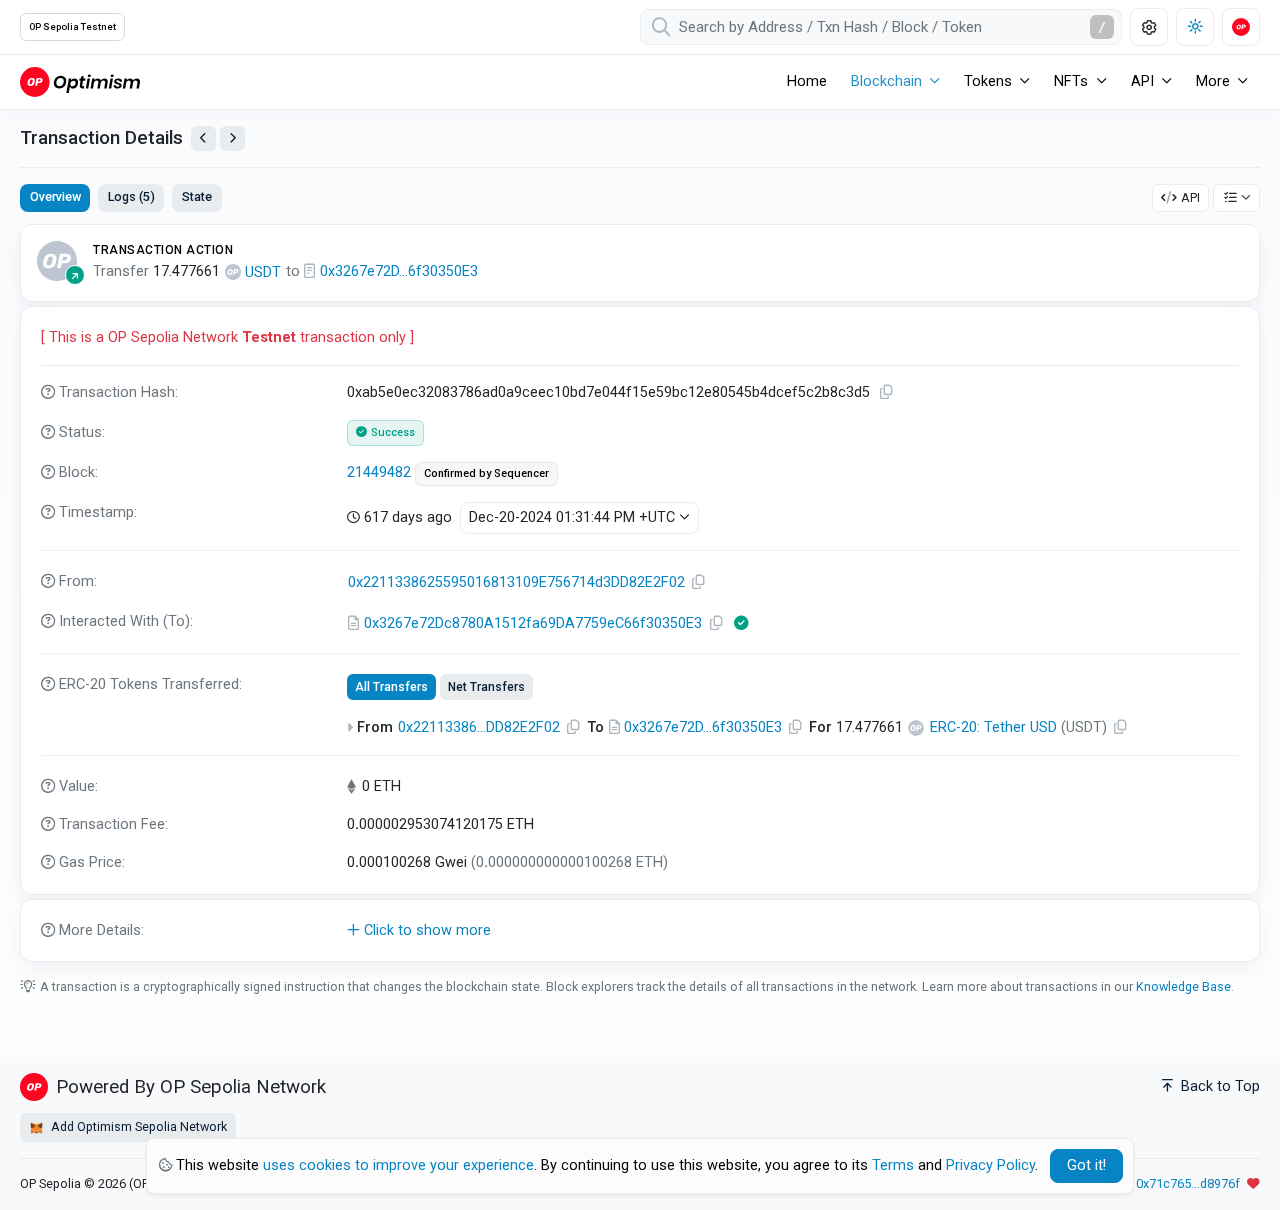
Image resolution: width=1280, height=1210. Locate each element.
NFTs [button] (1071, 81)
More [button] (1213, 81)
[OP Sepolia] (80, 81)
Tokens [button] (988, 81)
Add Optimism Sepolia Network (137, 1126)
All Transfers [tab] (391, 687)
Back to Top (1218, 1086)
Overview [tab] (55, 196)
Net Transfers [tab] (486, 687)
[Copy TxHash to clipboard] (887, 392)
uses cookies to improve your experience (398, 1165)
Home (807, 81)
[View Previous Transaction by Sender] (203, 138)
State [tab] (197, 196)
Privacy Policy (990, 1165)
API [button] (1142, 81)
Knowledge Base (1183, 986)
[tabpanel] (640, 593)
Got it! (1086, 1165)
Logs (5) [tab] (131, 196)
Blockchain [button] (886, 81)
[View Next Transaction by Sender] (232, 138)
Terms (893, 1165)
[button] (640, 931)
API (1190, 197)
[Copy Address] (699, 582)
